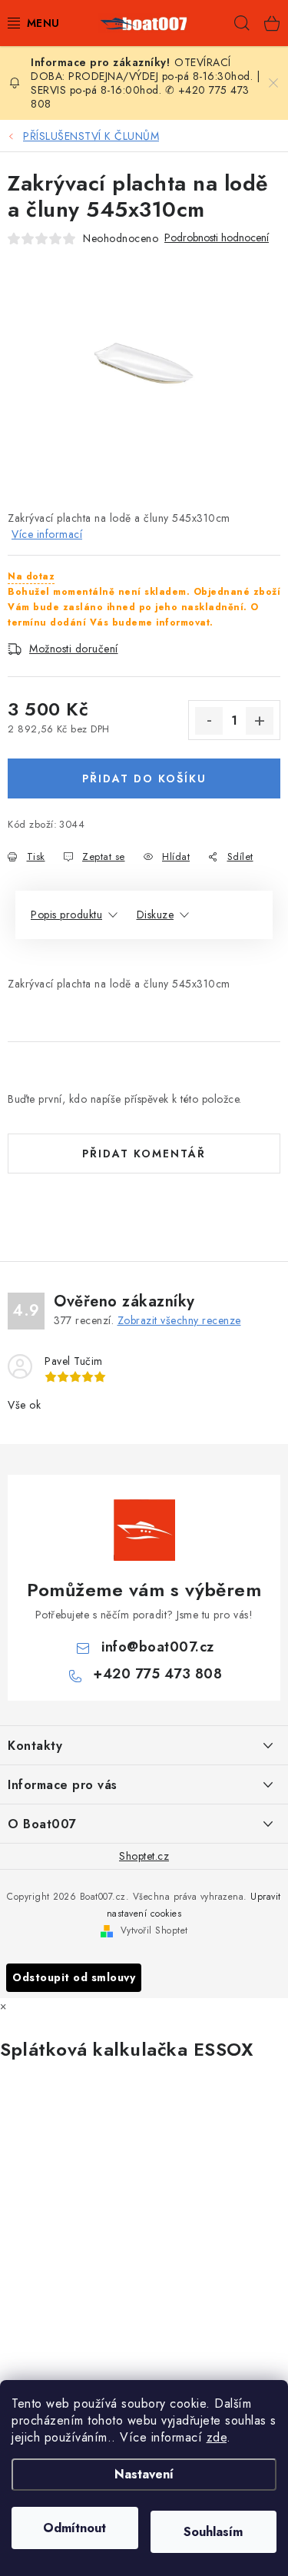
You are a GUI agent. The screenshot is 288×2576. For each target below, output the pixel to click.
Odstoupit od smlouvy (74, 1977)
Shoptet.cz (144, 1856)
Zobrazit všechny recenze (179, 1320)
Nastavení (144, 2474)
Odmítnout (74, 2528)
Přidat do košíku (144, 778)
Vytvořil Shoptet (154, 1930)
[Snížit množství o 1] (209, 721)
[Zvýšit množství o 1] (260, 721)
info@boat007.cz (158, 1647)
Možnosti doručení (74, 649)
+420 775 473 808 (157, 1674)
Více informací (47, 534)
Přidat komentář (144, 1154)
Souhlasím (213, 2532)
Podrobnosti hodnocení (217, 238)
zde (217, 2437)
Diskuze (156, 915)
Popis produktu (66, 915)
